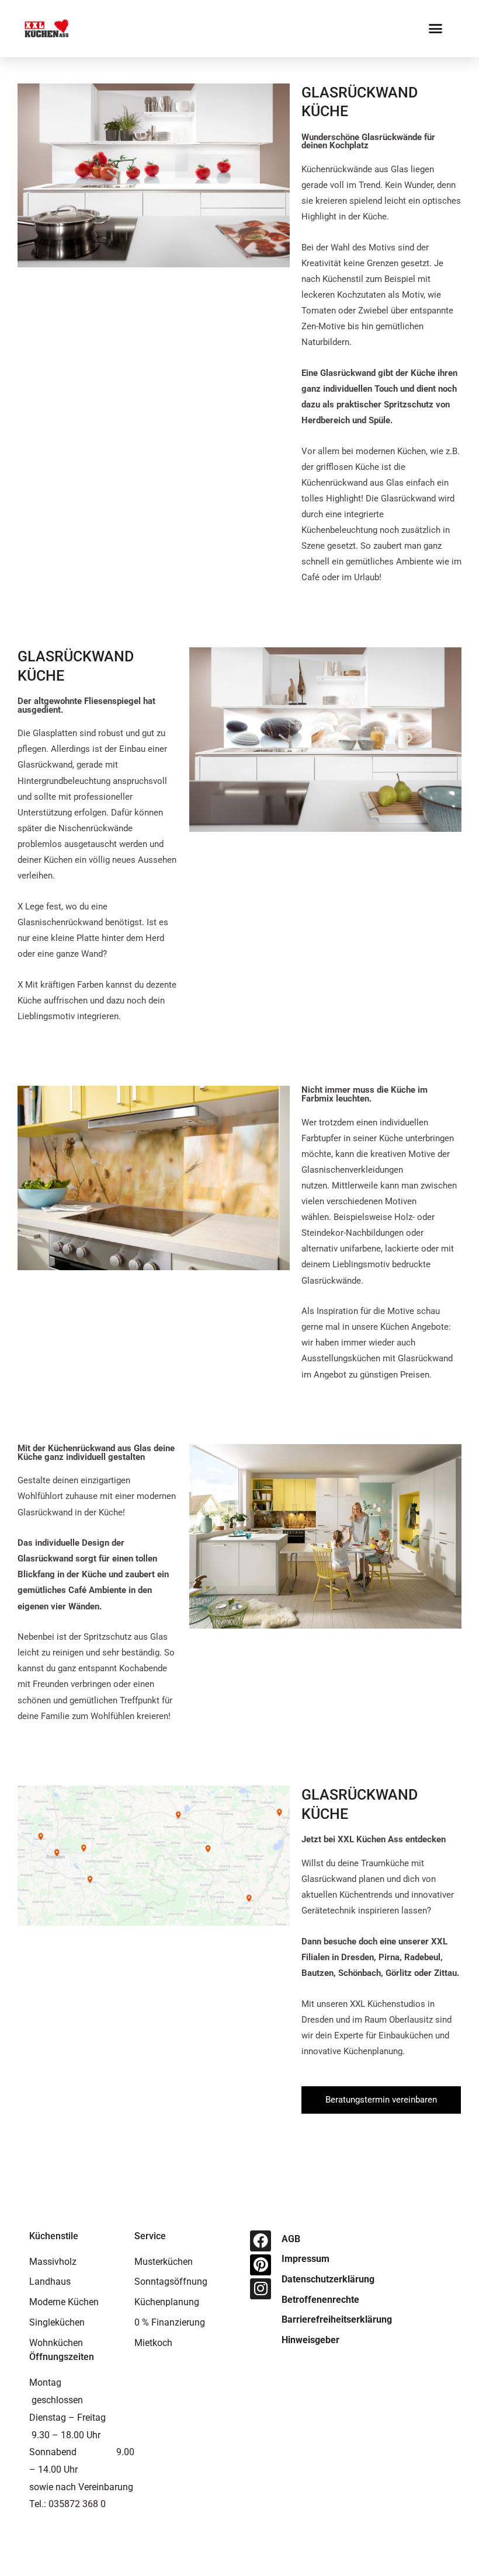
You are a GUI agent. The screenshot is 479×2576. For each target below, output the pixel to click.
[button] (436, 29)
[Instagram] (261, 2289)
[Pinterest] (261, 2265)
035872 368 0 (77, 2504)
